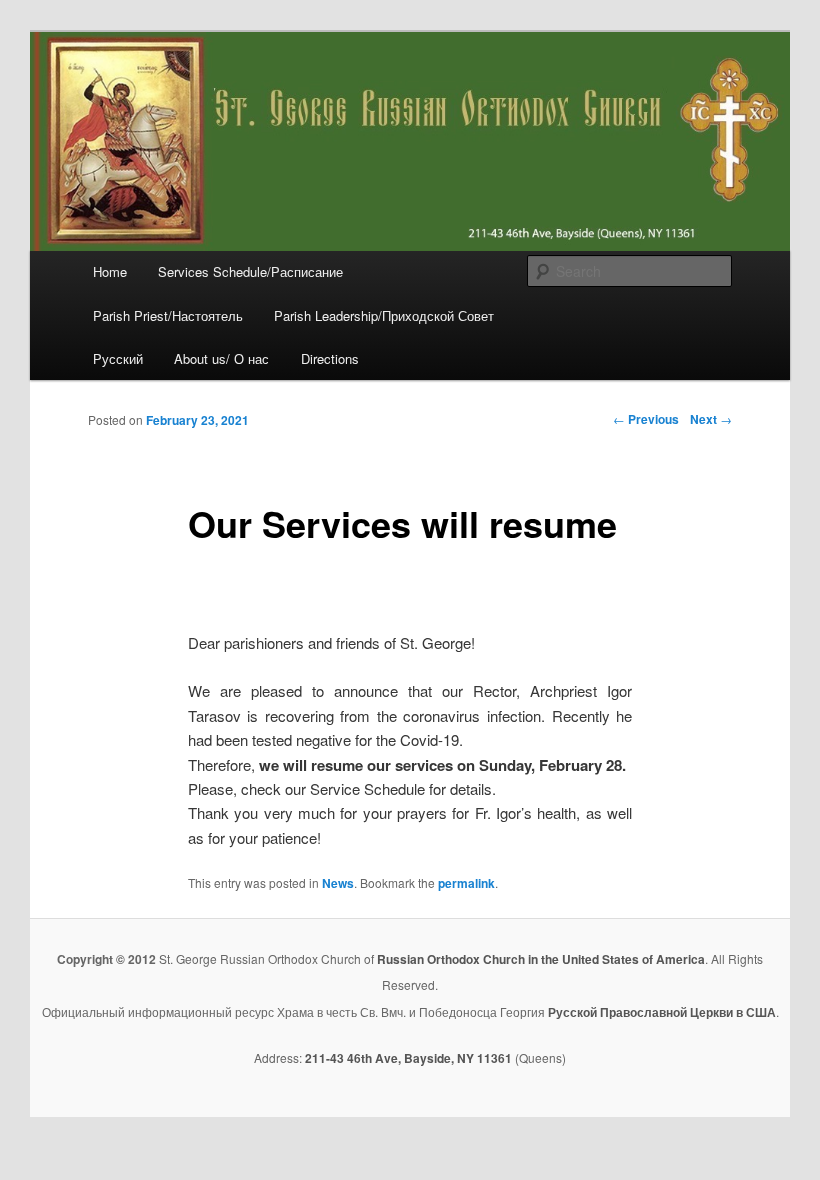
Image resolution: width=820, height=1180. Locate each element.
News (338, 883)
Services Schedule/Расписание (250, 271)
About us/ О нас (221, 358)
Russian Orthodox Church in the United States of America (541, 959)
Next (711, 419)
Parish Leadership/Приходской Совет (384, 315)
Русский (118, 358)
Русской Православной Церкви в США (662, 1012)
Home (110, 271)
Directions (330, 358)
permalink (466, 883)
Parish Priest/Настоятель (168, 315)
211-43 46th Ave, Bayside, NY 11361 (408, 1058)
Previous (646, 419)
